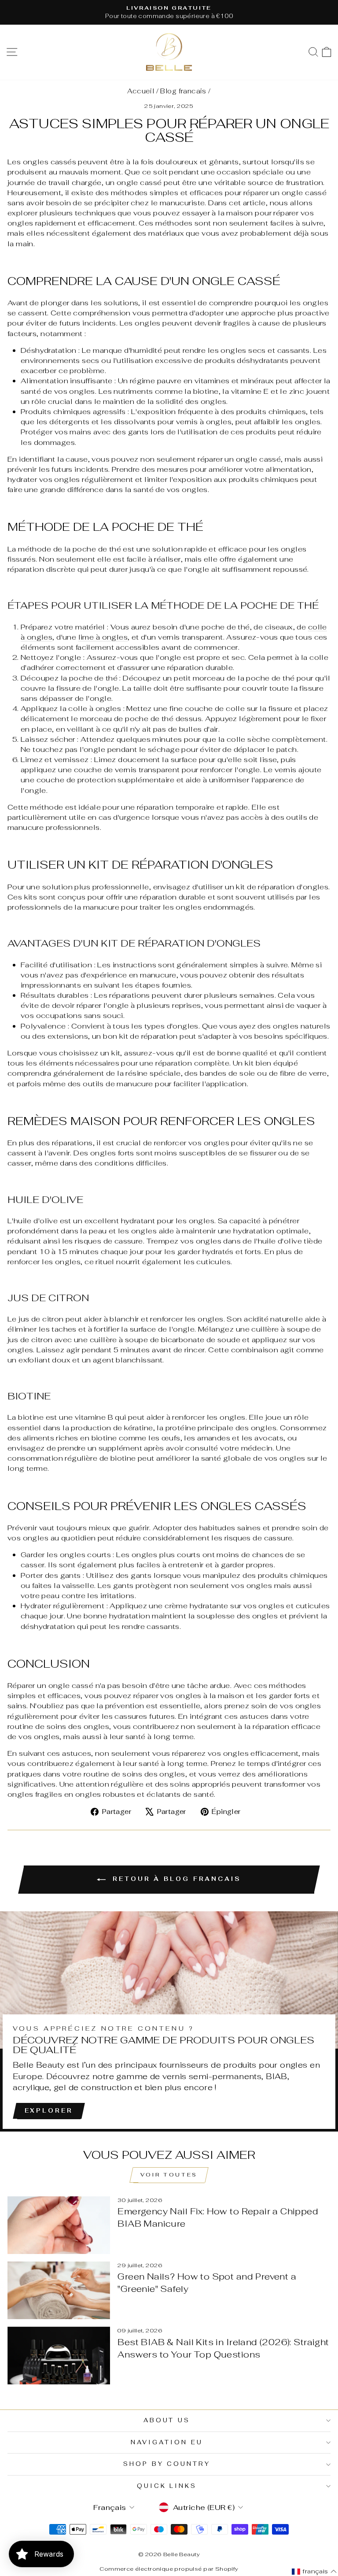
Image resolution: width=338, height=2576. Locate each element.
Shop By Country (167, 2464)
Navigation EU (167, 2442)
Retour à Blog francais (175, 1879)
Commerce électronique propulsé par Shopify (169, 2569)
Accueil (141, 91)
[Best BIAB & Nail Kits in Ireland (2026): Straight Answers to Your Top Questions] (59, 2356)
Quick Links (167, 2486)
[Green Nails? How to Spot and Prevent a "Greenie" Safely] (59, 2290)
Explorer (49, 2111)
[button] (314, 2572)
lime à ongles (103, 637)
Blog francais (183, 91)
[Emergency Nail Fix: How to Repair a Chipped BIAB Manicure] (59, 2225)
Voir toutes (169, 2175)
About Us (167, 2420)
